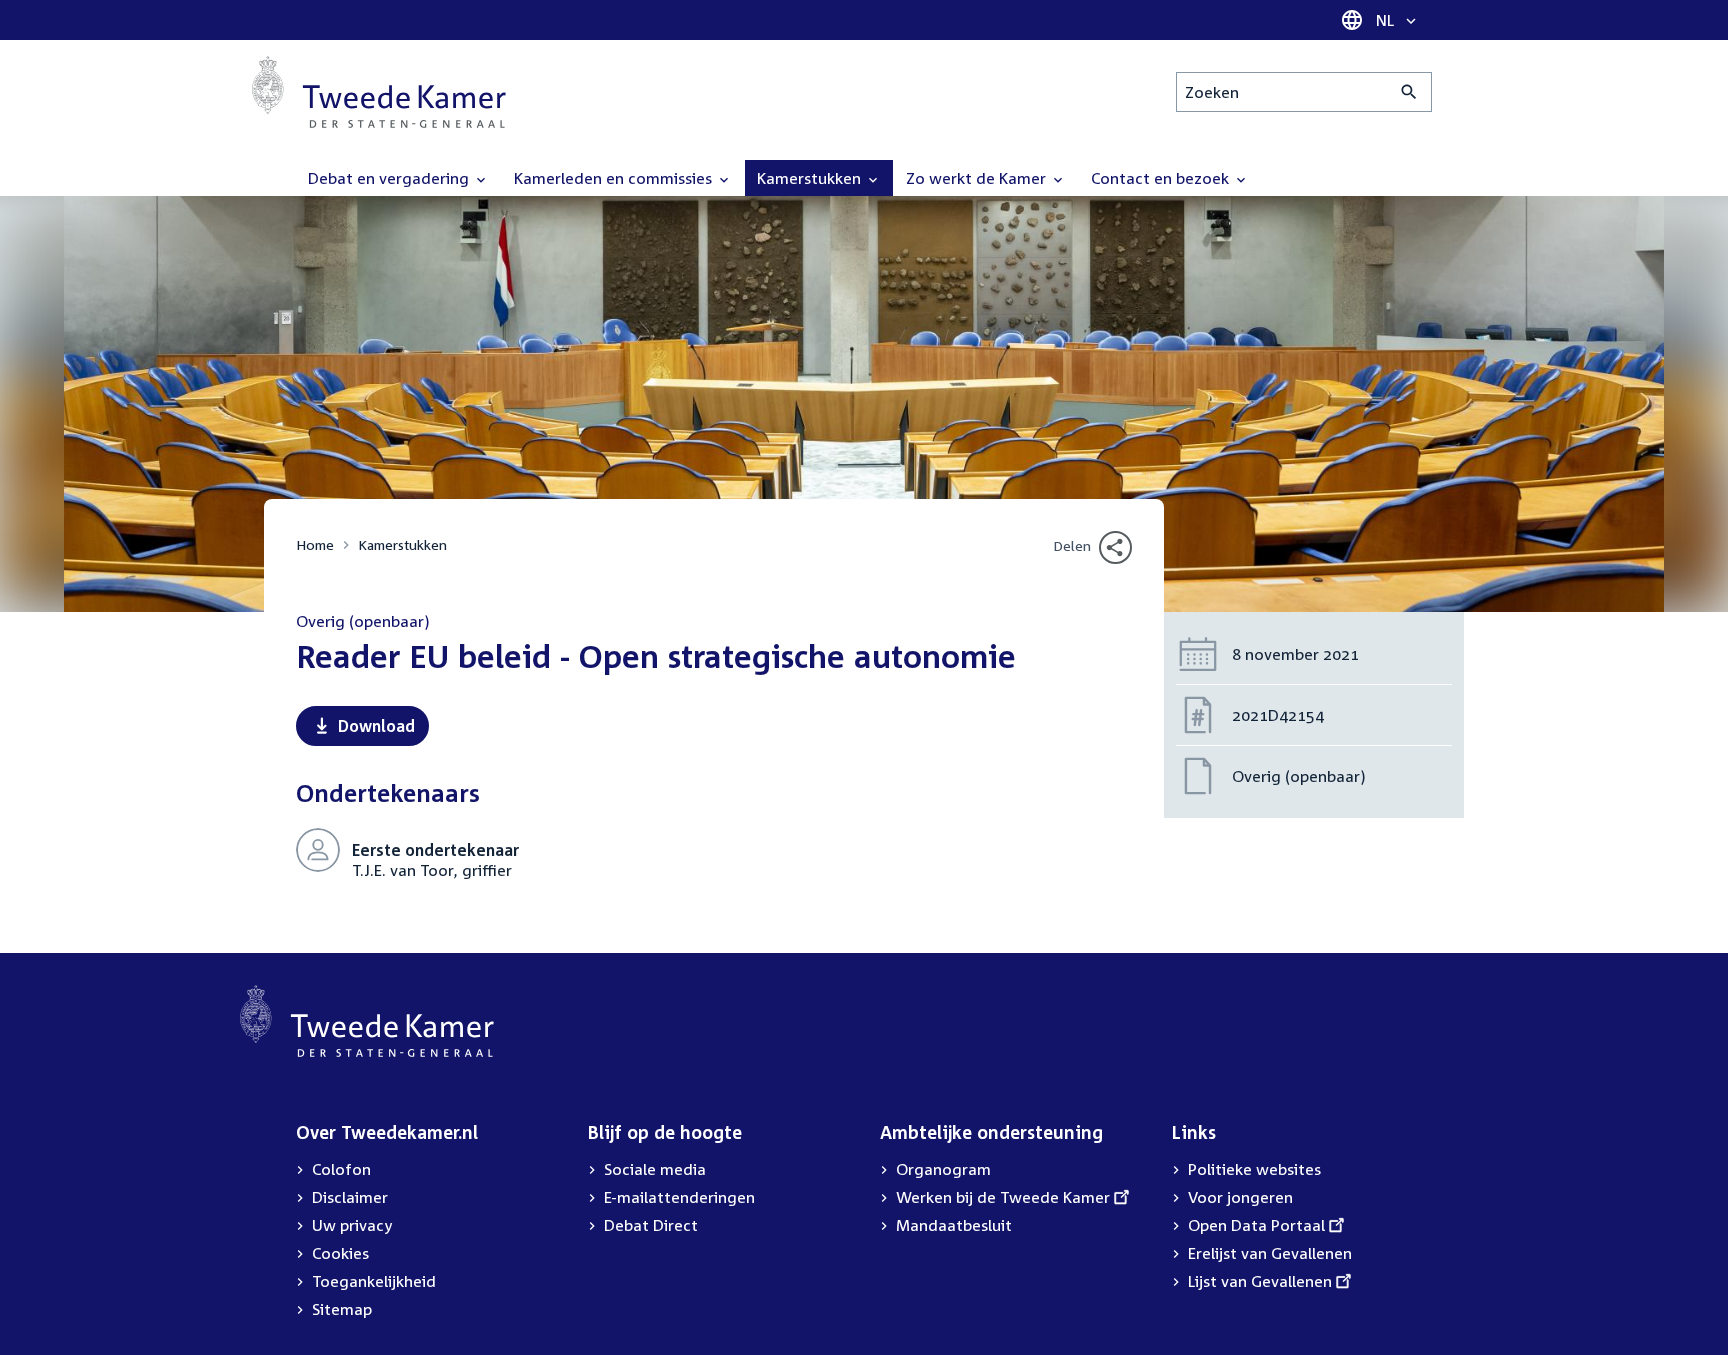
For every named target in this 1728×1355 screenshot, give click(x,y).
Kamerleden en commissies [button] (615, 178)
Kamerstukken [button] (811, 178)
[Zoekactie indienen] (1409, 92)
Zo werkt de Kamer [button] (978, 178)
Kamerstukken (402, 544)
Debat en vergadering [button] (390, 178)
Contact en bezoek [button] (1162, 178)
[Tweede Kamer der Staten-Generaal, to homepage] (379, 92)
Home (315, 544)
